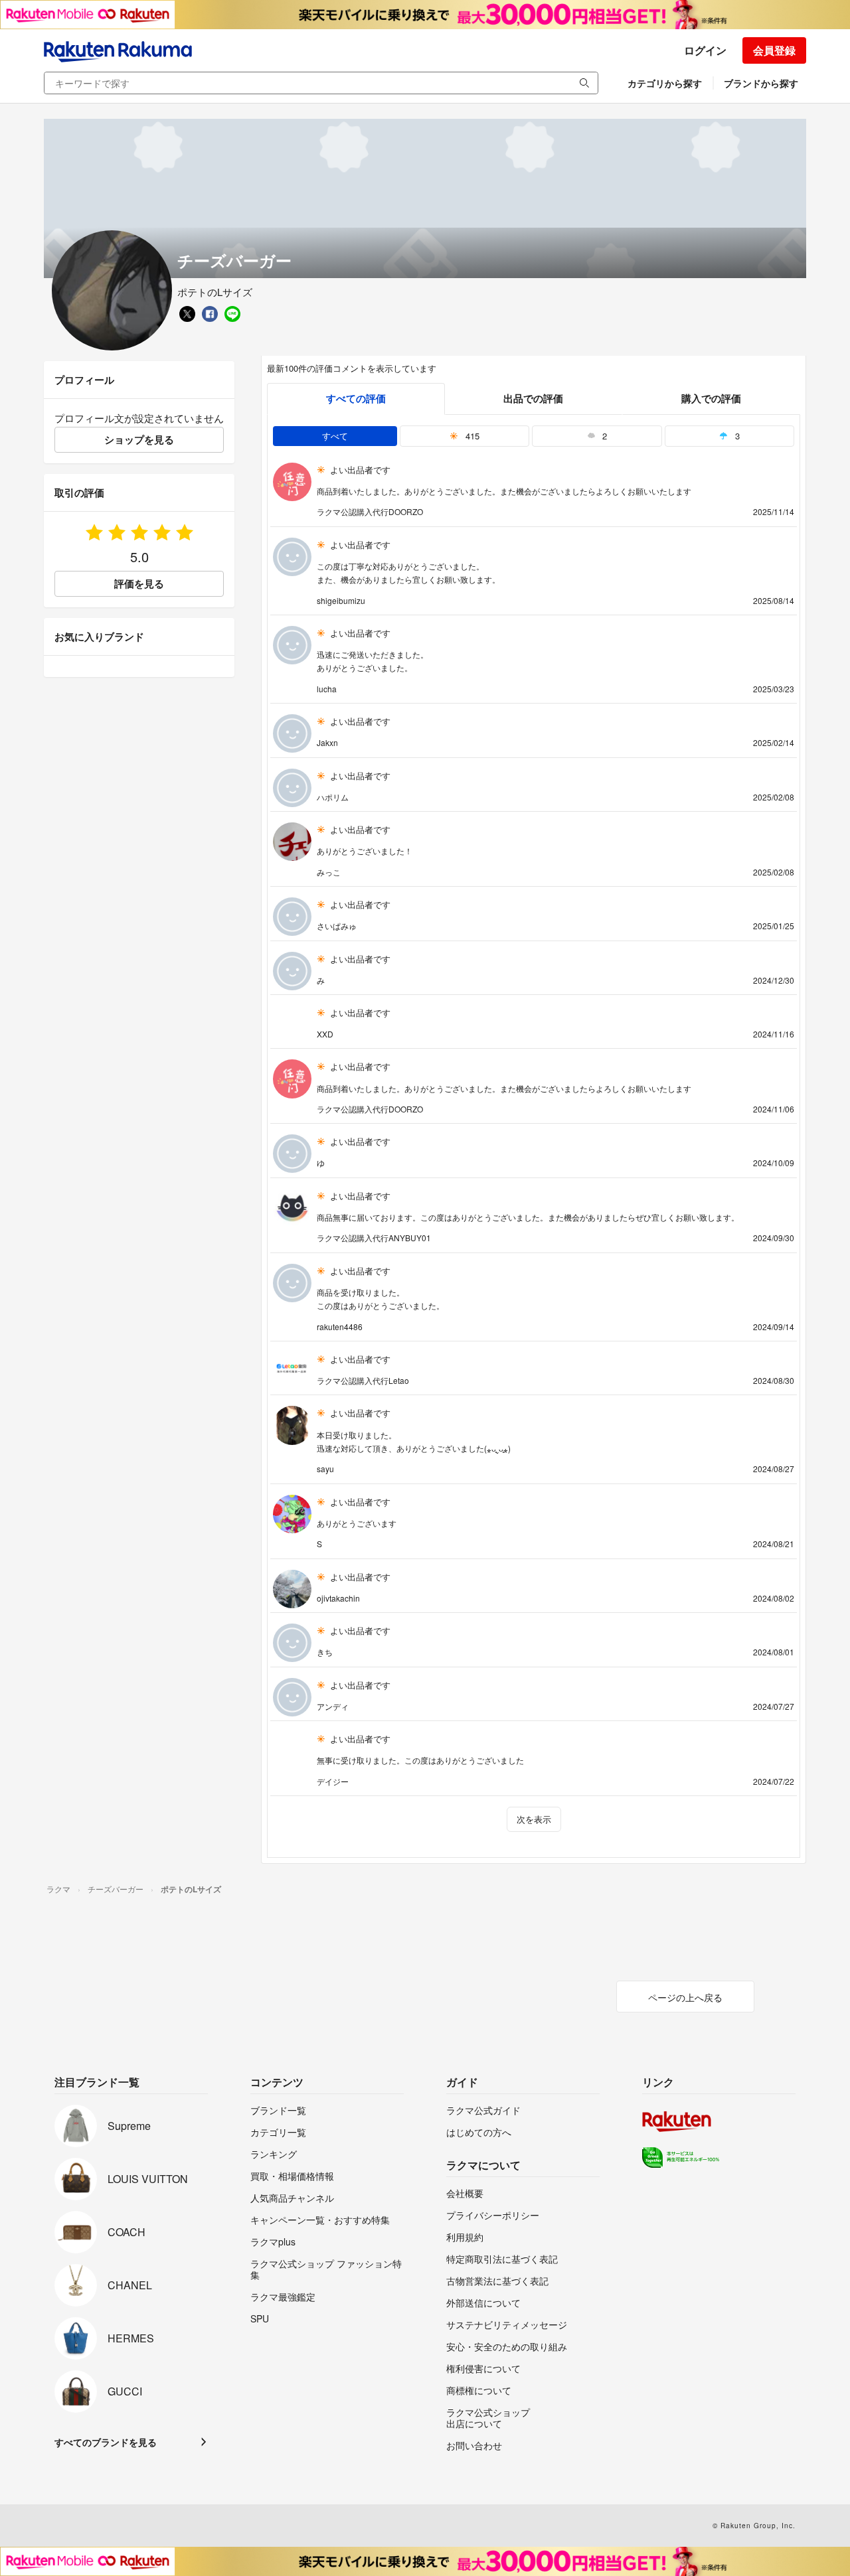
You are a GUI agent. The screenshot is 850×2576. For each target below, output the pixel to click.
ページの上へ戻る (685, 1997)
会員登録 (774, 50)
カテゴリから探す (665, 83)
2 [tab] (603, 436)
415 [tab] (471, 436)
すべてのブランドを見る (106, 2442)
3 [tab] (736, 436)
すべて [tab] (335, 436)
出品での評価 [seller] (533, 398)
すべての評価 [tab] (356, 398)
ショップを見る (139, 439)
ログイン (705, 50)
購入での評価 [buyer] (711, 398)
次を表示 (534, 1819)
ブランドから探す (761, 83)
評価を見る (139, 583)
